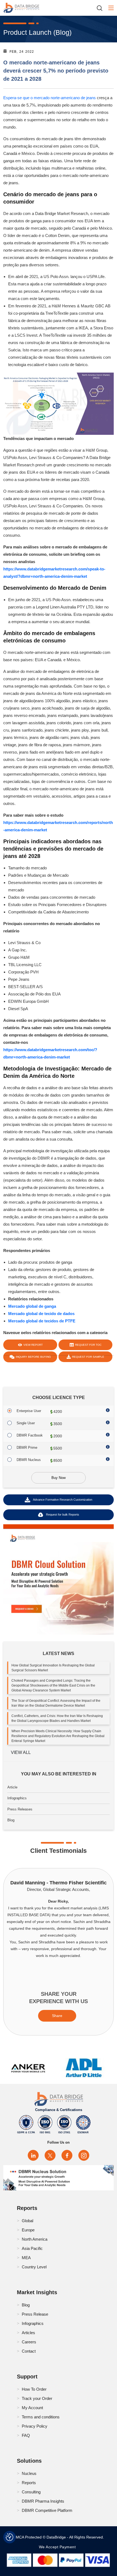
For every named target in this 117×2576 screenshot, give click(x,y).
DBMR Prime (27, 1448)
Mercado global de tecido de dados (41, 1314)
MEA (26, 2258)
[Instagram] (84, 2155)
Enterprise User (29, 1411)
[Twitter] (50, 2155)
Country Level (34, 2267)
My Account (32, 2408)
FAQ (26, 2435)
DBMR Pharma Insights (43, 2501)
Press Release (35, 2314)
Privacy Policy (35, 2426)
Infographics (17, 1798)
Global (27, 2221)
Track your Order (37, 2398)
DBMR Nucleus (29, 1460)
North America (35, 2239)
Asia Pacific (32, 2248)
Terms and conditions (41, 2417)
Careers (29, 2342)
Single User (26, 1423)
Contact (29, 2351)
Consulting (31, 2492)
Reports (29, 2483)
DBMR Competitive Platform (47, 2510)
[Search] (101, 8)
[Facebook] (67, 2155)
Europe (28, 2230)
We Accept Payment (59, 2547)
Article (12, 1787)
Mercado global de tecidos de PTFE (42, 1321)
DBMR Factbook (30, 1435)
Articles (28, 2333)
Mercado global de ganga (32, 1306)
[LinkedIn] (33, 2155)
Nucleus (29, 2473)
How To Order (34, 2389)
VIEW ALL (21, 1752)
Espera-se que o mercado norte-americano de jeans (50, 98)
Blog (11, 1820)
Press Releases (20, 1809)
